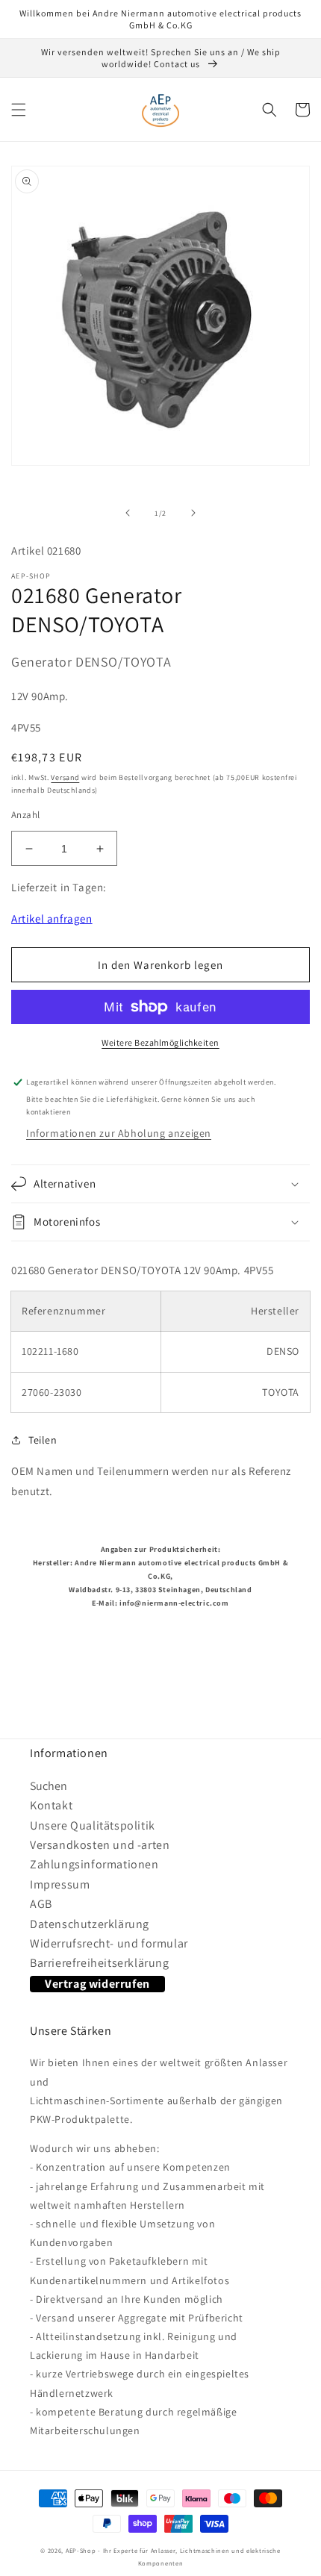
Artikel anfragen (52, 919)
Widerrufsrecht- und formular (109, 1943)
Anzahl (25, 815)
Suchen (49, 1786)
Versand (65, 777)
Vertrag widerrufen (97, 1984)
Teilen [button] (43, 1440)
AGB (41, 1904)
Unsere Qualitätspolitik (93, 1825)
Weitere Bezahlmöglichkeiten (160, 1042)
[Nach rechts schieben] (193, 513)
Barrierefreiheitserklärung (100, 1963)
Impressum (60, 1884)
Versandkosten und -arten (100, 1845)
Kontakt (51, 1805)
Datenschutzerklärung (90, 1924)
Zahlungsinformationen (94, 1864)
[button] (19, 110)
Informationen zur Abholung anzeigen (119, 1133)
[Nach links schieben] (128, 513)
